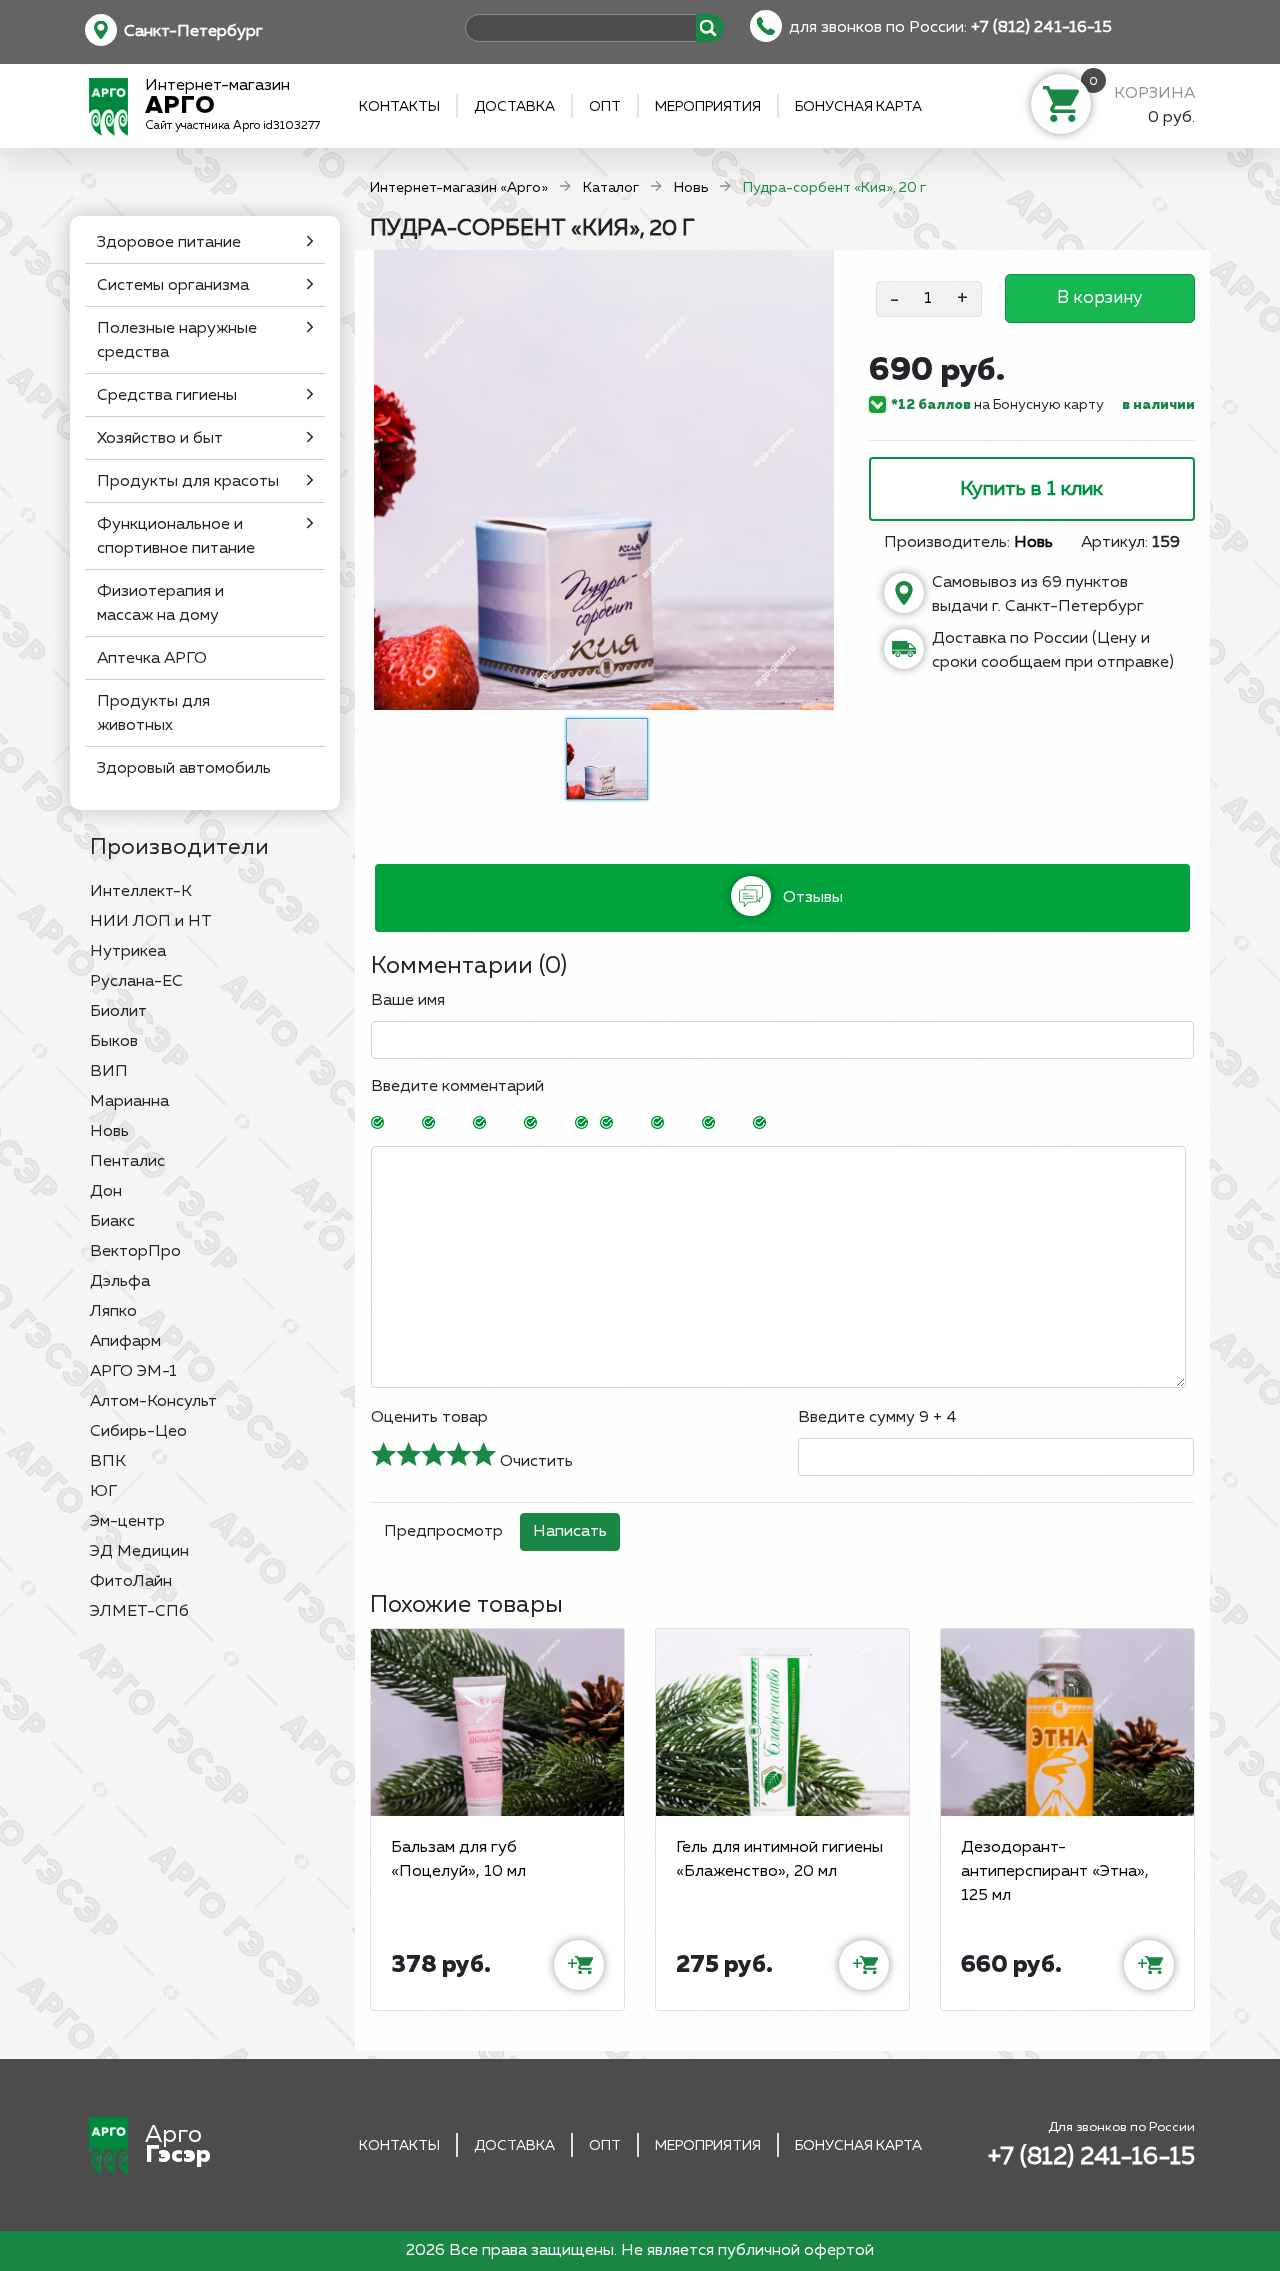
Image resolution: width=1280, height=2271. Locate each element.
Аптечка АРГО (152, 659)
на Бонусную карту (997, 405)
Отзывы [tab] (811, 898)
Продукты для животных (153, 714)
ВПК (108, 1462)
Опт (605, 107)
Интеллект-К (141, 892)
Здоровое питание (169, 243)
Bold (409, 1124)
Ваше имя (408, 1001)
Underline (511, 1124)
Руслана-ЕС (136, 982)
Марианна (129, 1102)
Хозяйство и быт (160, 439)
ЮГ (103, 1492)
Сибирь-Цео (138, 1432)
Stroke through (562, 1124)
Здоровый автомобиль (184, 769)
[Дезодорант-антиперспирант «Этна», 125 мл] (1067, 1722)
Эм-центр (127, 1522)
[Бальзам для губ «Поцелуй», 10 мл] (497, 1722)
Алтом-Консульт (153, 1402)
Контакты (399, 107)
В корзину (1099, 298)
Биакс (112, 1222)
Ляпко (113, 1312)
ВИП (109, 1072)
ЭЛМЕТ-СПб (139, 1612)
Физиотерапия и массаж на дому (160, 604)
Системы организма (173, 286)
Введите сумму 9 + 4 (877, 1418)
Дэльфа (120, 1282)
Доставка (514, 107)
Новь (109, 1132)
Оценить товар (429, 1418)
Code (689, 1124)
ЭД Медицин (139, 1552)
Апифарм (125, 1342)
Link (740, 1124)
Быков (114, 1042)
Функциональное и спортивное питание (176, 537)
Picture (791, 1124)
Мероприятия (708, 107)
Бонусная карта (858, 107)
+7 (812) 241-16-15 (1041, 28)
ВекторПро (135, 1252)
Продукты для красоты (188, 482)
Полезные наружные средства (177, 341)
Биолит (118, 1012)
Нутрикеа (128, 952)
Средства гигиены (167, 396)
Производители (179, 848)
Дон (106, 1192)
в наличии (1158, 405)
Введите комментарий (457, 1087)
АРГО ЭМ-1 (133, 1372)
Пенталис (127, 1162)
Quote (638, 1124)
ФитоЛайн (131, 1582)
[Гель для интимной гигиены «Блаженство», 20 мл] (782, 1722)
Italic (460, 1124)
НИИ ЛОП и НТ (151, 922)
